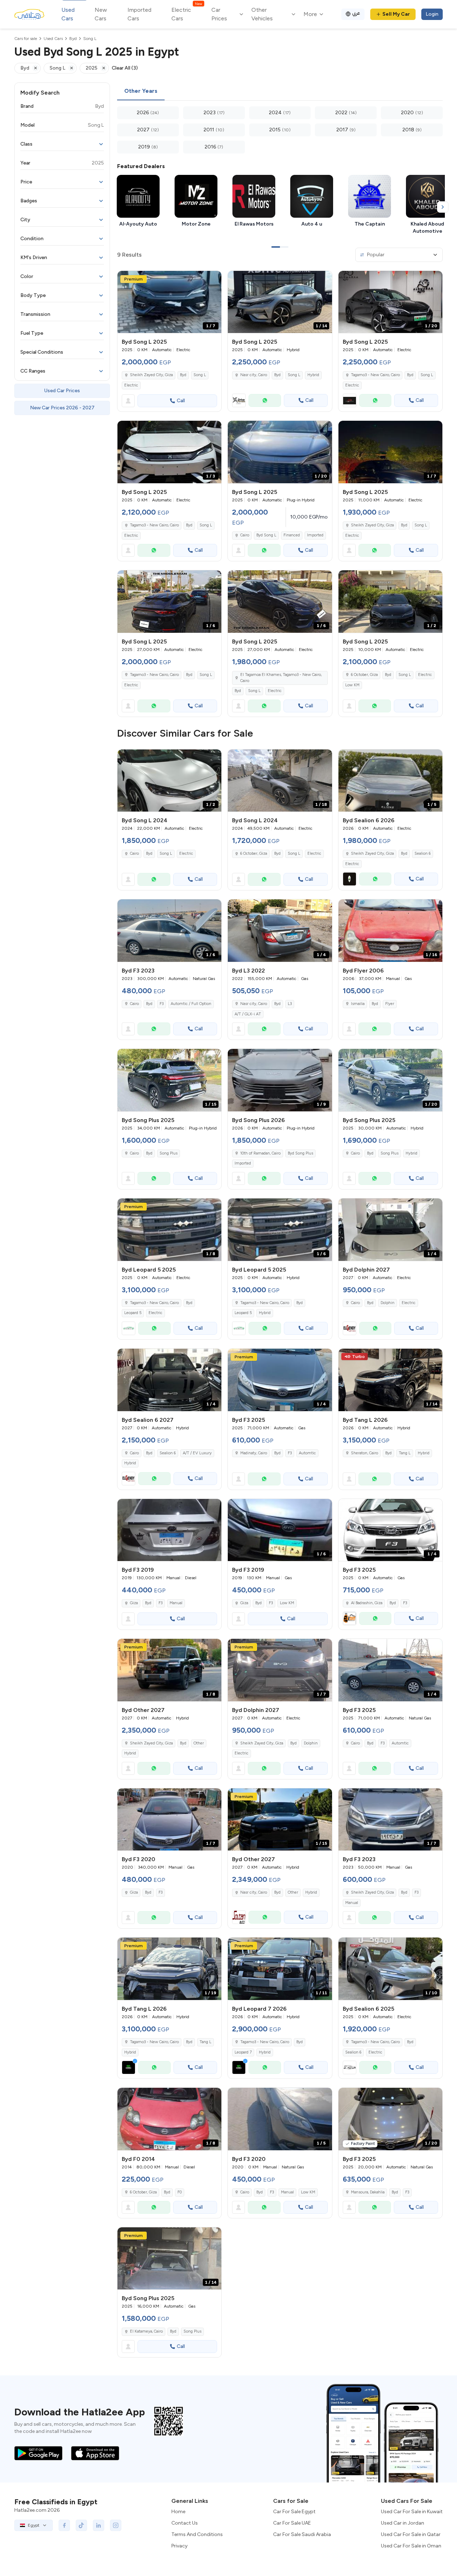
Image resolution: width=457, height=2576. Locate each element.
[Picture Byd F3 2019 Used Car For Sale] (169, 1530)
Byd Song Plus (300, 1153)
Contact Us (185, 2523)
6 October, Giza (364, 675)
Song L (200, 375)
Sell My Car (396, 14)
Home (178, 2512)
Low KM (352, 685)
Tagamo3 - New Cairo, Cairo (154, 675)
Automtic (307, 1453)
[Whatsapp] (265, 400)
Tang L (405, 1453)
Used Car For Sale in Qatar (411, 2534)
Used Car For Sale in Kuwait (412, 2512)
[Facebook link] (64, 2525)
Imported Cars (139, 14)
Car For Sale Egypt (294, 2512)
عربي (356, 13)
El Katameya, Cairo (146, 2331)
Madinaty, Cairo (254, 1453)
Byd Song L (266, 535)
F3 (162, 1004)
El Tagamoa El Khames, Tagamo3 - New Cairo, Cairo (281, 678)
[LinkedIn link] (99, 2525)
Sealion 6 (423, 853)
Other (199, 1743)
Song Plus (169, 1153)
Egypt (34, 2525)
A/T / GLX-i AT (248, 1014)
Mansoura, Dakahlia (368, 2192)
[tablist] (280, 91)
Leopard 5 (133, 1313)
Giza (134, 1603)
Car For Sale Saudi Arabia (302, 2534)
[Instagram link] (116, 2525)
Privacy (179, 2546)
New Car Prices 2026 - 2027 (62, 408)
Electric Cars (187, 14)
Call (181, 401)
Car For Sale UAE (292, 2523)
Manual (176, 1603)
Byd (183, 375)
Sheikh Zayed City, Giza (372, 525)
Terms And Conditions (197, 2534)
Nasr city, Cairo (254, 1004)
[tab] (141, 91)
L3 (290, 1004)
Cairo (134, 853)
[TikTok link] (81, 2525)
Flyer (390, 1004)
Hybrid (313, 375)
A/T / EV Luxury (197, 1453)
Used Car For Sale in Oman (411, 2546)
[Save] (213, 279)
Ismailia (358, 1004)
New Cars (101, 14)
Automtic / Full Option (191, 1004)
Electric (131, 385)
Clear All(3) (125, 68)
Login (432, 14)
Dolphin (388, 1303)
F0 (180, 2192)
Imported (315, 535)
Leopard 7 (243, 2052)
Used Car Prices (62, 391)
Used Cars (68, 14)
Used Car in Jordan (403, 2523)
